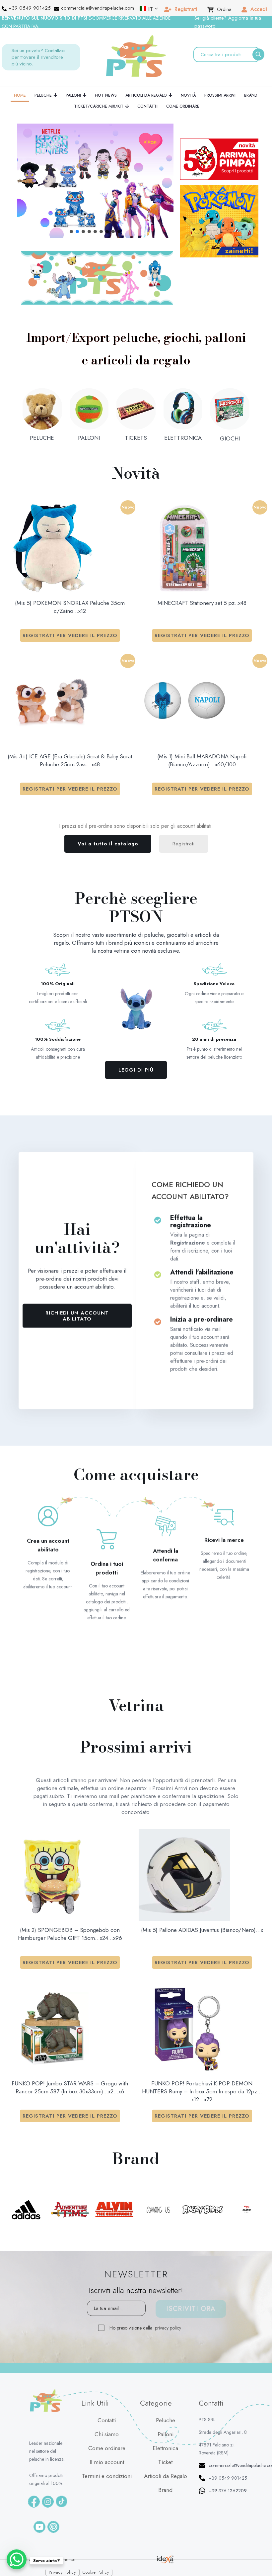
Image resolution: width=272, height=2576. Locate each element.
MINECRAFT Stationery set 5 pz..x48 (202, 603)
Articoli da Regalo (166, 2476)
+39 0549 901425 (228, 2478)
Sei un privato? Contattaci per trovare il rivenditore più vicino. (38, 57)
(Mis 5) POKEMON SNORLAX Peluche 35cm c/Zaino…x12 (70, 607)
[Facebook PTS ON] (34, 2502)
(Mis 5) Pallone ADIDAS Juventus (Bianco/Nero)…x (202, 1930)
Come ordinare (107, 2448)
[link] (97, 278)
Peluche (166, 2420)
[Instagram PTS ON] (48, 2502)
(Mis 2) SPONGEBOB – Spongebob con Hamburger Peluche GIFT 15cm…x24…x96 (70, 1934)
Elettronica (165, 2448)
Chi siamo (107, 2434)
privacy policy (168, 2328)
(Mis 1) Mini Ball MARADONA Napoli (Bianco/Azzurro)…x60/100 (202, 760)
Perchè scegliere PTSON (136, 907)
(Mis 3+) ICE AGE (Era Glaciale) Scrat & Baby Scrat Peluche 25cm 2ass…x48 (70, 760)
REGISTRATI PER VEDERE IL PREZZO (70, 635)
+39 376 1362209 (228, 2491)
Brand (165, 2490)
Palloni (166, 2434)
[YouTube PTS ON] (39, 2527)
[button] (95, 181)
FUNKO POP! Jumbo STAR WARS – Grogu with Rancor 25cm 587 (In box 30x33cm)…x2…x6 (70, 2087)
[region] (95, 181)
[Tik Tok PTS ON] (62, 2501)
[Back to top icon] (259, 2552)
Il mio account (107, 2462)
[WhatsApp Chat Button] (17, 2559)
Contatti (107, 2420)
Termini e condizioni (107, 2476)
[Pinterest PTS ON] (53, 2527)
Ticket (165, 2462)
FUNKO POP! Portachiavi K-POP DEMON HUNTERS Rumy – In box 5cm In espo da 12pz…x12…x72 (202, 2091)
